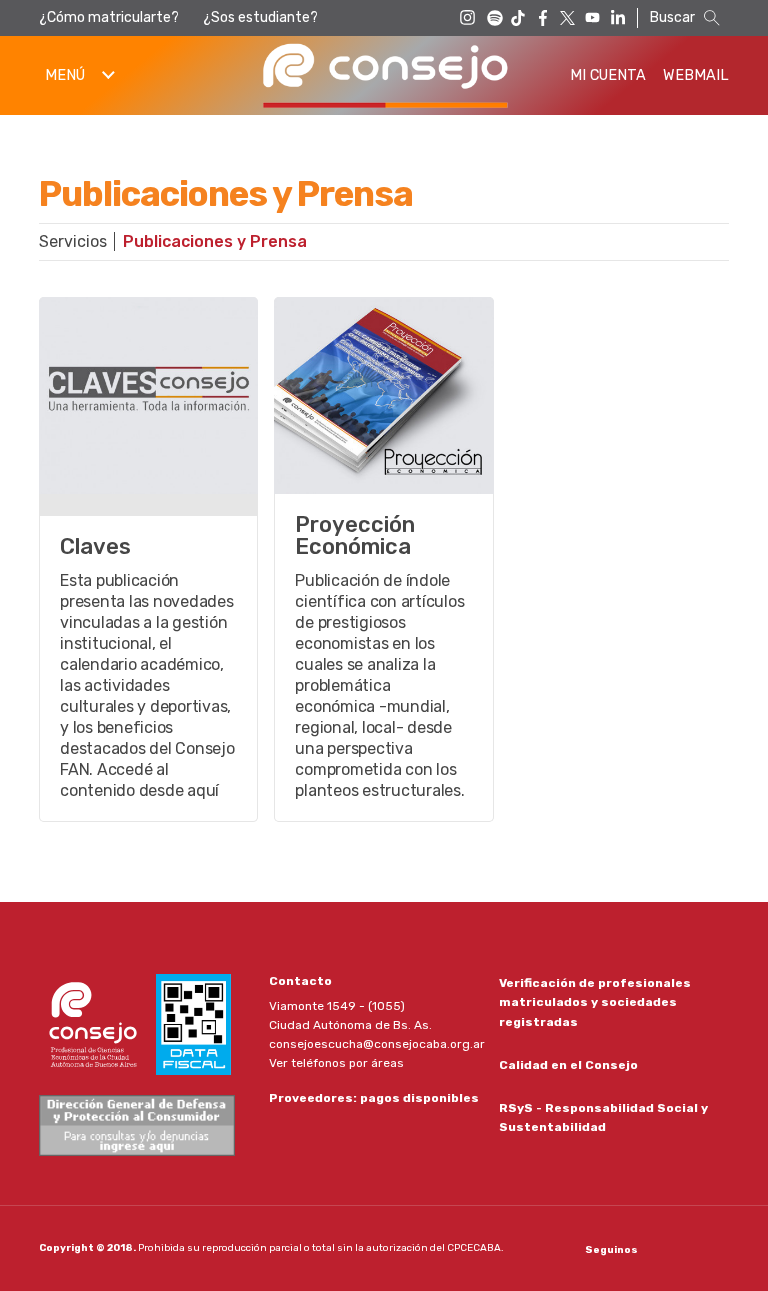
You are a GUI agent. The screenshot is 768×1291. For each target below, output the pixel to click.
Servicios (73, 241)
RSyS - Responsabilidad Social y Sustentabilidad (603, 1117)
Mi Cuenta (608, 75)
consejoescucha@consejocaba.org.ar (377, 1044)
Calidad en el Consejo (568, 1065)
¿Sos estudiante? (260, 17)
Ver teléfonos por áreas (336, 1063)
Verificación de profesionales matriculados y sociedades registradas (595, 1002)
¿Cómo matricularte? (109, 17)
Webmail (696, 75)
